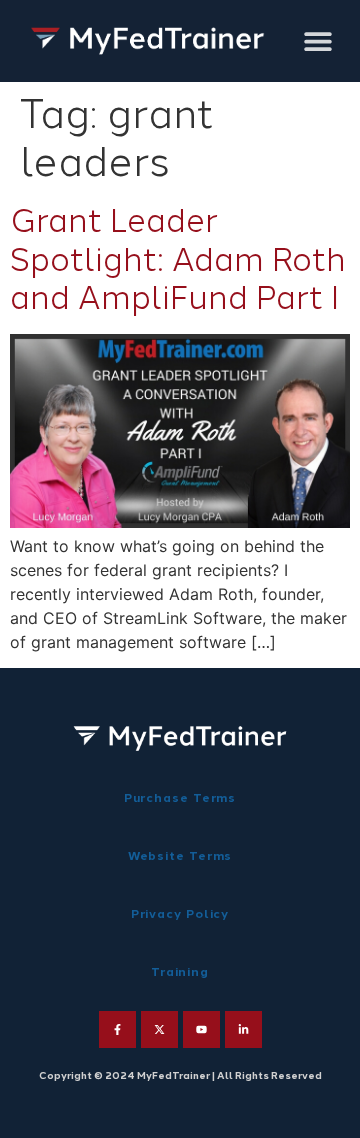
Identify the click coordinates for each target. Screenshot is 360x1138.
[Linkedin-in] (243, 1029)
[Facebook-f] (117, 1029)
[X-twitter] (159, 1029)
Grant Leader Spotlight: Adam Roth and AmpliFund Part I (178, 259)
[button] (317, 41)
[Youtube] (201, 1029)
